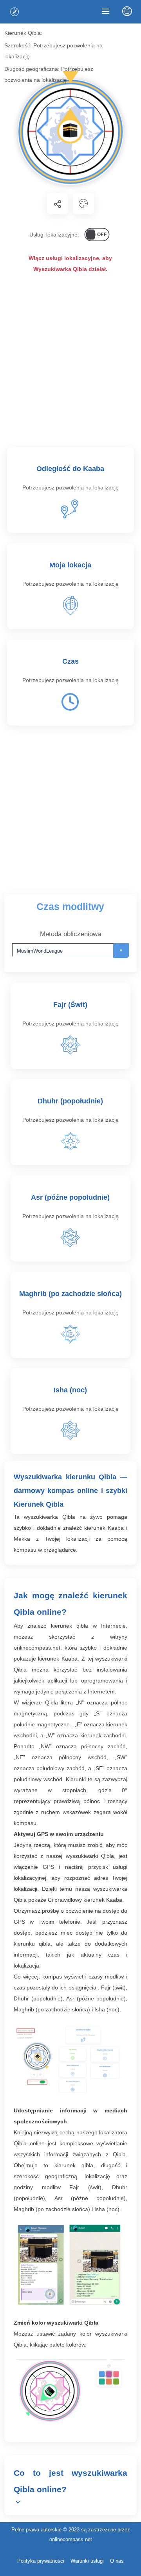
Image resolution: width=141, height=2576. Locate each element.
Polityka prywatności (41, 2561)
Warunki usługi (87, 2561)
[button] (58, 204)
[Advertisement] (70, 363)
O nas (117, 2561)
